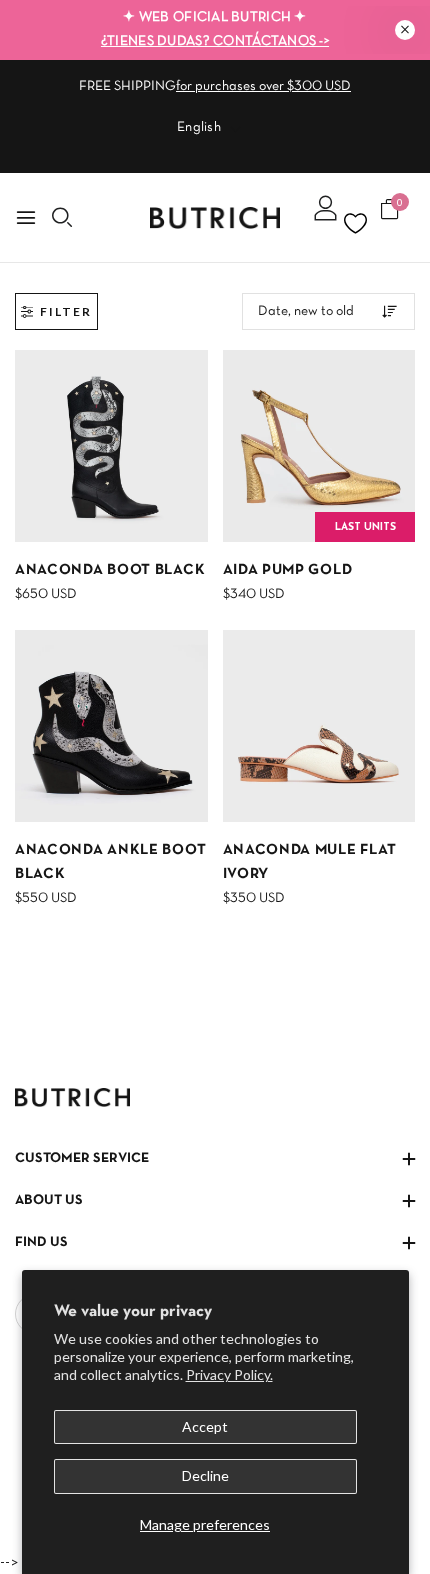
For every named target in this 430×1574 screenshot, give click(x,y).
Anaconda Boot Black (110, 570)
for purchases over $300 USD (263, 86)
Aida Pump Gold (288, 570)
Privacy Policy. (229, 1374)
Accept (205, 1426)
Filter (66, 311)
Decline (205, 1475)
